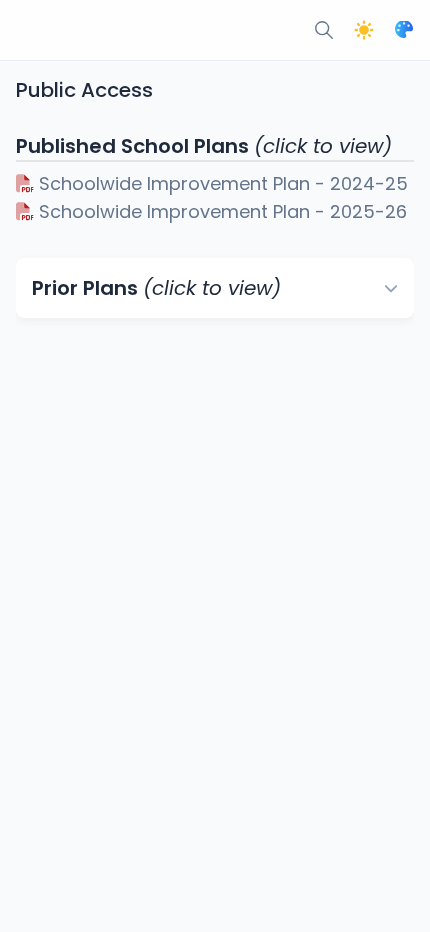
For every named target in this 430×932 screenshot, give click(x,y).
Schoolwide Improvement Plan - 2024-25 (221, 183)
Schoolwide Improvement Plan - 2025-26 (220, 211)
